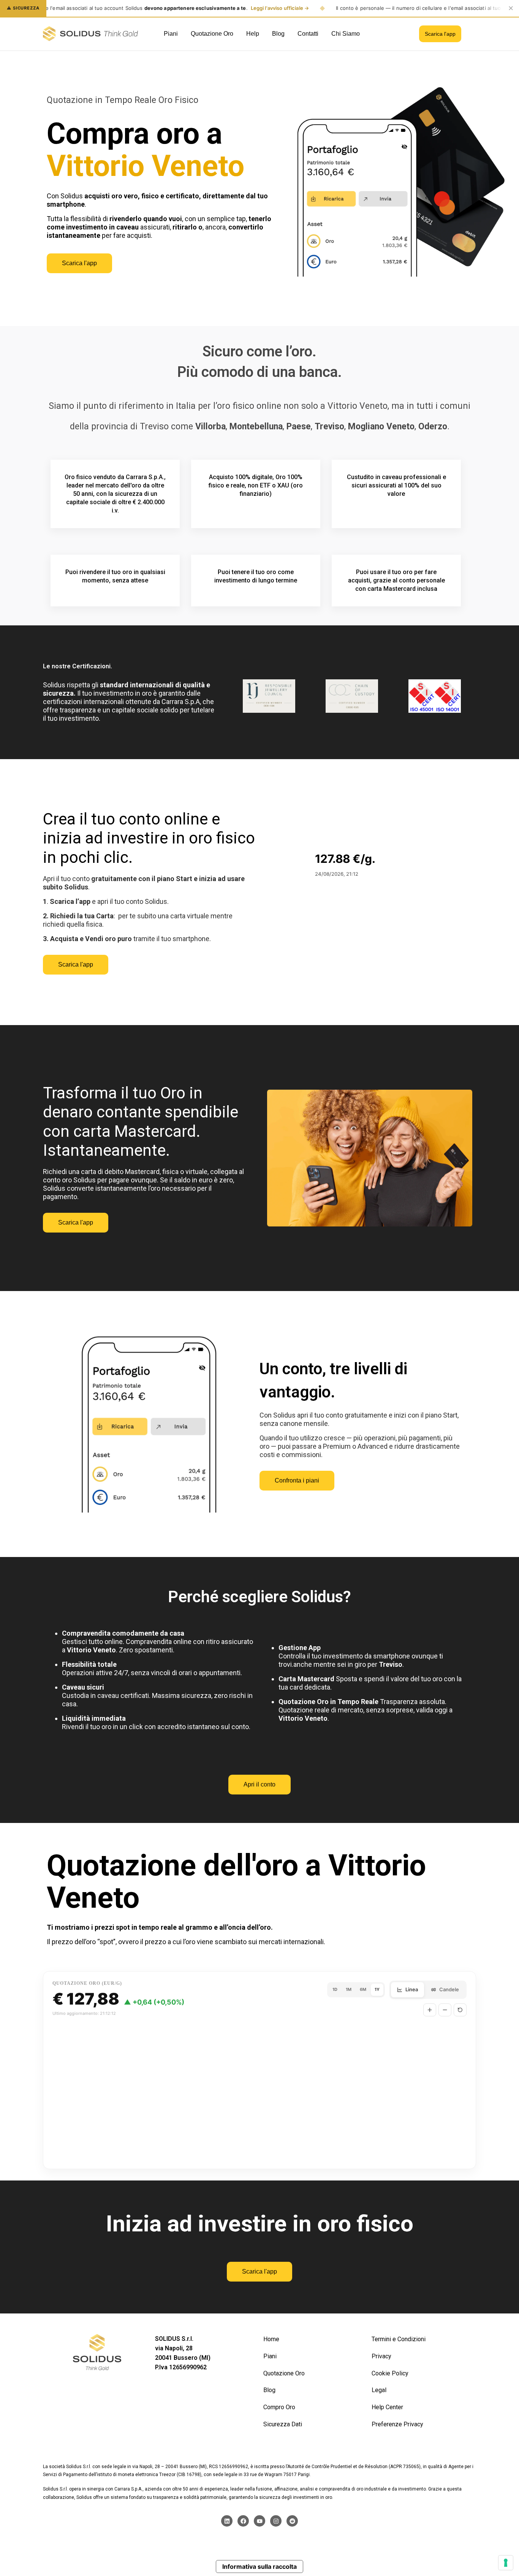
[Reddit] (292, 2521)
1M (349, 1989)
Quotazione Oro (284, 2373)
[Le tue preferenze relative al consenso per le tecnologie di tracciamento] (506, 2563)
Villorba (210, 426)
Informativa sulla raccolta (259, 2567)
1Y (377, 1989)
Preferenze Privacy (397, 2424)
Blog (269, 2390)
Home (271, 2339)
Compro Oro (279, 2407)
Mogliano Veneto (381, 426)
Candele (449, 1989)
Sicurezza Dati (283, 2424)
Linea (412, 1989)
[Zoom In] (430, 2010)
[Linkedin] (227, 2521)
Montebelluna (256, 426)
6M (363, 1989)
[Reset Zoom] (460, 2010)
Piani (270, 2356)
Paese (299, 426)
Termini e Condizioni (399, 2339)
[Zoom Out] (445, 2010)
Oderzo (433, 426)
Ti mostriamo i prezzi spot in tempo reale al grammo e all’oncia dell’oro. (160, 1927)
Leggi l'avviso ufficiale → (280, 8)
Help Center (387, 2407)
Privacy (381, 2356)
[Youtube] (259, 2521)
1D (335, 1989)
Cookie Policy (390, 2373)
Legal (379, 2390)
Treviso (329, 426)
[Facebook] (243, 2521)
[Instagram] (276, 2521)
